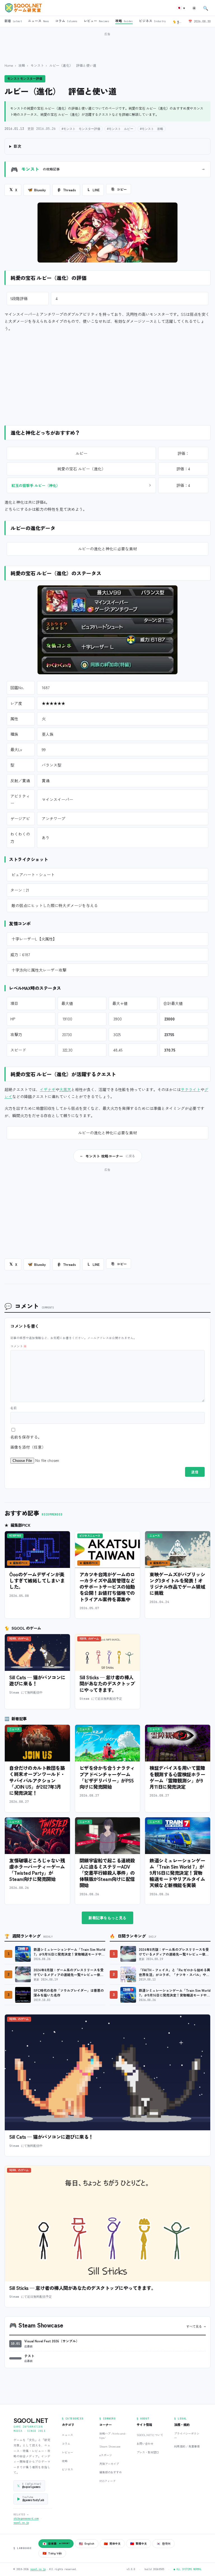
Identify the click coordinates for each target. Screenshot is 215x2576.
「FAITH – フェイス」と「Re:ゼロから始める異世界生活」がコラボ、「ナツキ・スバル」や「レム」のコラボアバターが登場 (175, 1972)
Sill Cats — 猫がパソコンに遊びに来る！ (37, 1680)
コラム (66, 2443)
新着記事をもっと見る (107, 1918)
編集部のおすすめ (111, 2472)
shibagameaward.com (26, 2519)
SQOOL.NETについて (150, 2435)
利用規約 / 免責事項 (187, 2446)
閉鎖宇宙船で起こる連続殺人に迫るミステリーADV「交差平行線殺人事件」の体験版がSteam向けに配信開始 (107, 1873)
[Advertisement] (107, 45)
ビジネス (67, 2469)
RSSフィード (107, 2481)
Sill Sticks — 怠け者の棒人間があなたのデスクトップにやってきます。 (107, 1683)
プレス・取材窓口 (148, 2452)
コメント (18, 1346)
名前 (13, 1408)
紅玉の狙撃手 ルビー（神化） (36, 485)
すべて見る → (196, 2326)
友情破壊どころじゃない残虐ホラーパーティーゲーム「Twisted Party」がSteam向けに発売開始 (37, 1870)
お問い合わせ (145, 2443)
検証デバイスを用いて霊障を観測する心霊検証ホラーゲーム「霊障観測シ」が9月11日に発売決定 (177, 1777)
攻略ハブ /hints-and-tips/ (113, 2435)
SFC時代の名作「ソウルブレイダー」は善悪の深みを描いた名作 (69, 1993)
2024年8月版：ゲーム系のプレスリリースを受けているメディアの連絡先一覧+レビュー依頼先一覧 (69, 1972)
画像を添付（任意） (28, 1447)
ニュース (67, 2435)
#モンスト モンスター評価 (81, 129)
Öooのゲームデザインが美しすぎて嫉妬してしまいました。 (37, 1580)
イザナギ (48, 1089)
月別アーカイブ (109, 2464)
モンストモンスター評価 (25, 79)
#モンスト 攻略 (152, 129)
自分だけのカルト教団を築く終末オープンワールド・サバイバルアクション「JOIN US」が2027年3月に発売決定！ (37, 1780)
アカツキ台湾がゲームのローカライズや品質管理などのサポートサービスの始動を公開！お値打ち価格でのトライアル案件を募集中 (107, 1587)
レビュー (67, 2452)
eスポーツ (106, 2455)
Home (9, 65)
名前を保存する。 (26, 1437)
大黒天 (65, 1089)
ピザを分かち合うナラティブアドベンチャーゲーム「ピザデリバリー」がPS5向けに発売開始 (107, 1777)
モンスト (37, 65)
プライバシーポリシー (187, 2435)
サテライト (191, 1089)
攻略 (22, 65)
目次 (17, 146)
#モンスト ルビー (120, 129)
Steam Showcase (110, 2446)
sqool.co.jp (21, 2523)
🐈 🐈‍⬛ (178, 21)
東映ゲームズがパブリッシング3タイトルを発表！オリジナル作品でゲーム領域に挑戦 (177, 1584)
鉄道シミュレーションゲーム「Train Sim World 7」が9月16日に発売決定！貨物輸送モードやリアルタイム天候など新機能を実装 (177, 1873)
